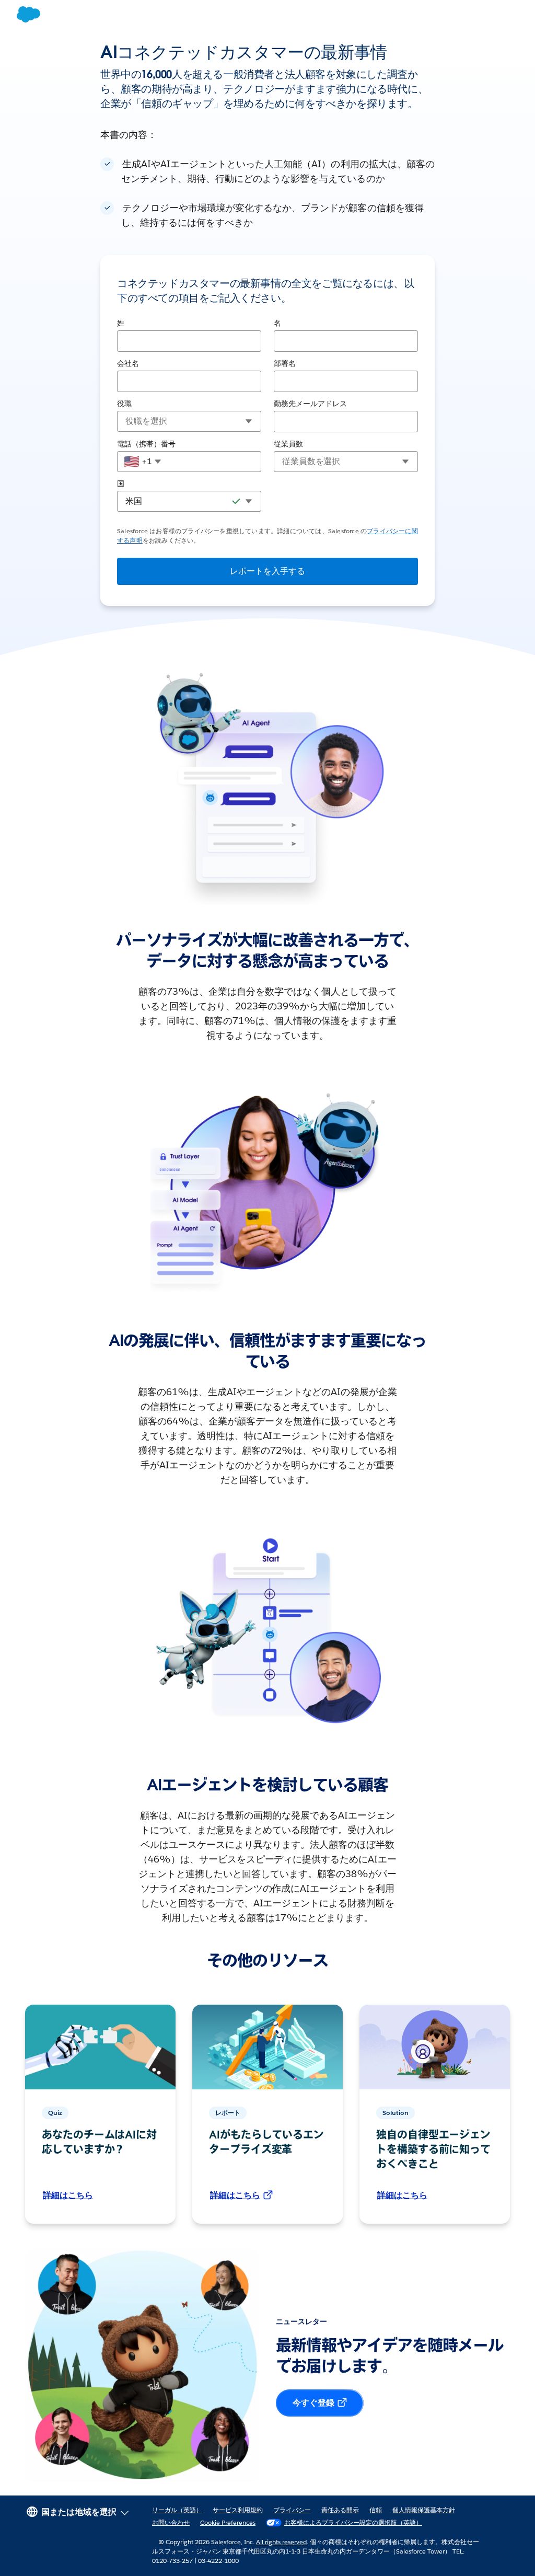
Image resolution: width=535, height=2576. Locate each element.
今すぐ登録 (313, 2403)
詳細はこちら (68, 2195)
